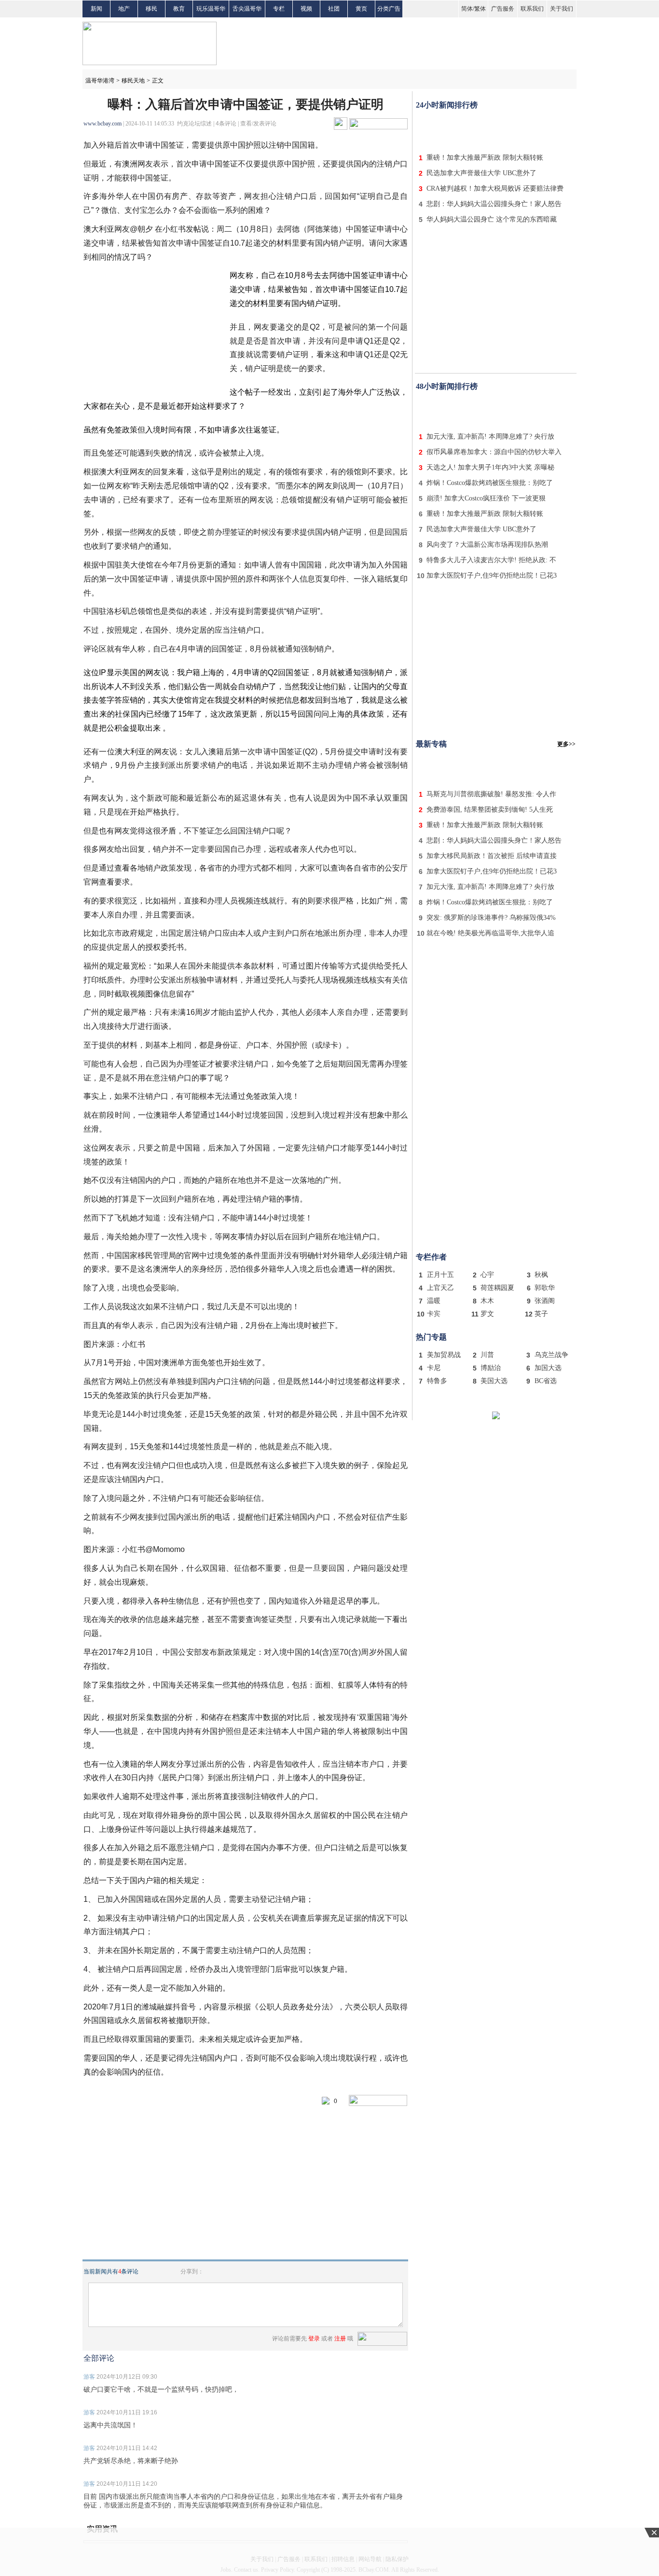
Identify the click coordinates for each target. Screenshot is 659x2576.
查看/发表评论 (258, 124)
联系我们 (532, 9)
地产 (124, 9)
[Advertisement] (496, 129)
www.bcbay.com (103, 124)
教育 (179, 9)
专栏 (279, 9)
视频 (306, 9)
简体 (467, 9)
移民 (151, 9)
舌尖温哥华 (247, 9)
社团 (334, 9)
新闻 (96, 9)
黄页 (361, 9)
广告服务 (503, 9)
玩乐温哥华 (211, 9)
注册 (340, 2339)
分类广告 (389, 9)
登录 (314, 2339)
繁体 (480, 9)
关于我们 (562, 9)
